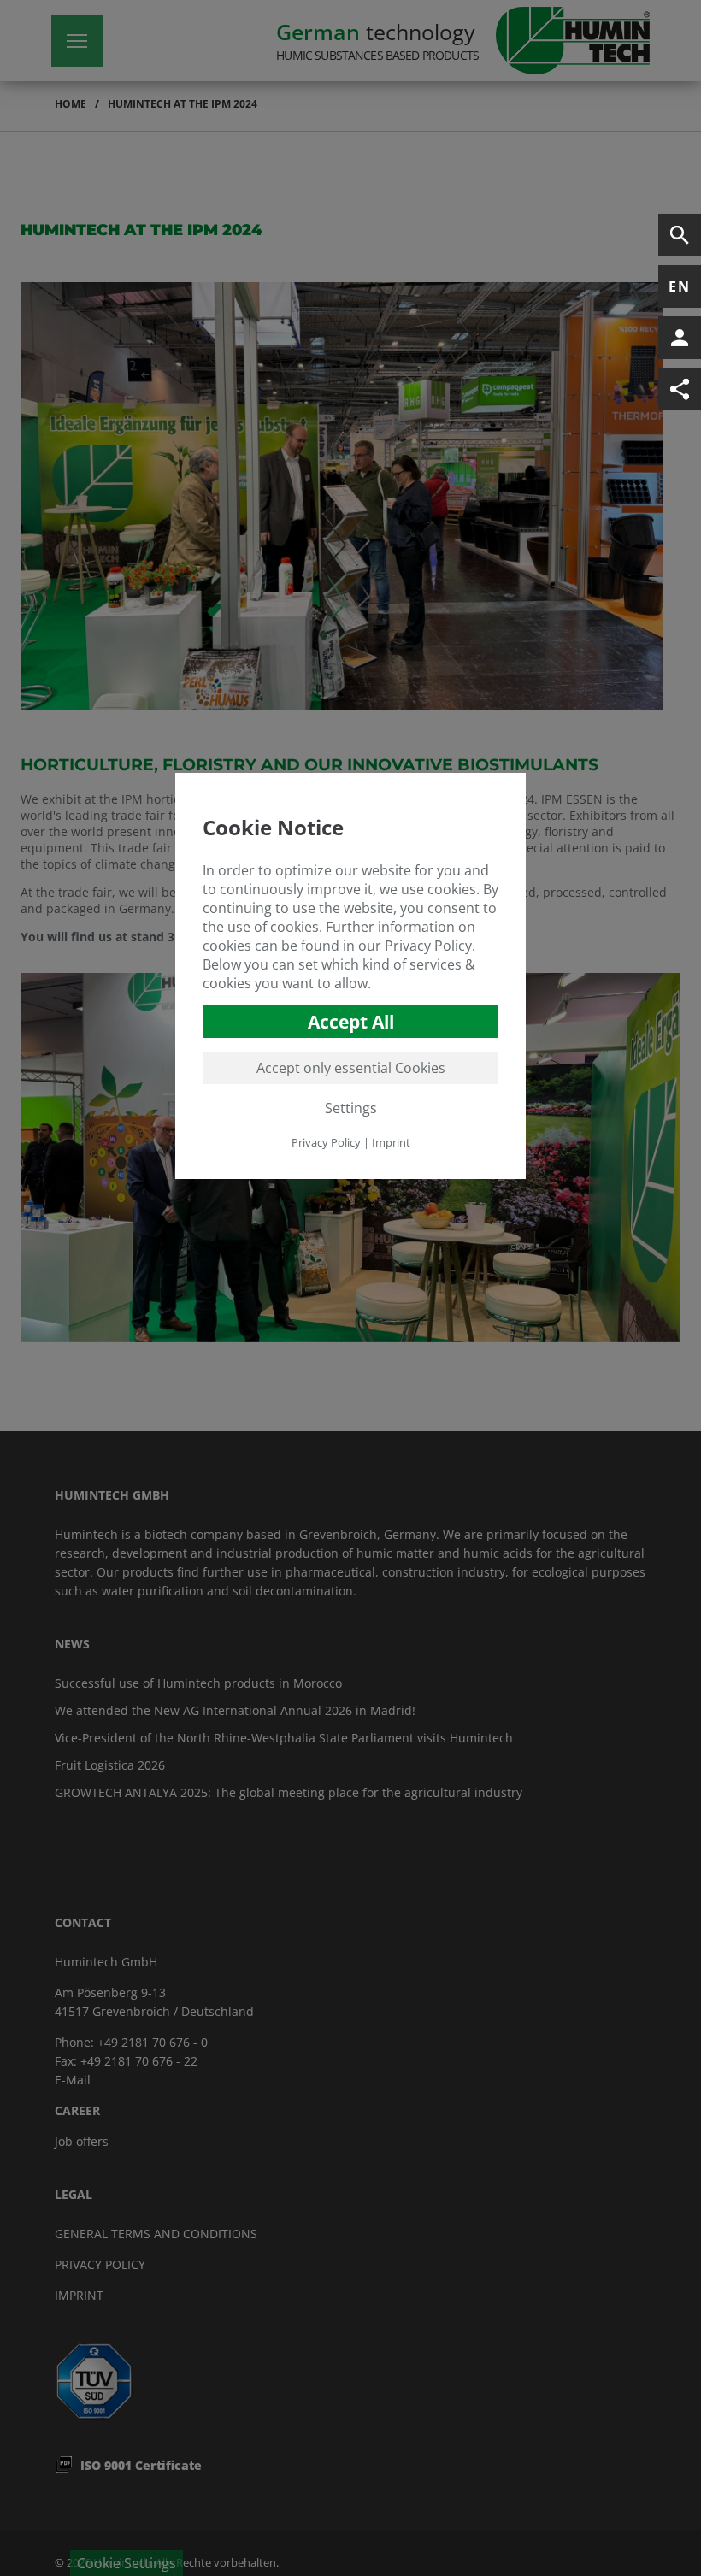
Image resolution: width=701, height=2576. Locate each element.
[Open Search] (680, 235)
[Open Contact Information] (680, 338)
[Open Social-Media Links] (680, 389)
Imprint (391, 1142)
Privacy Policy (428, 946)
